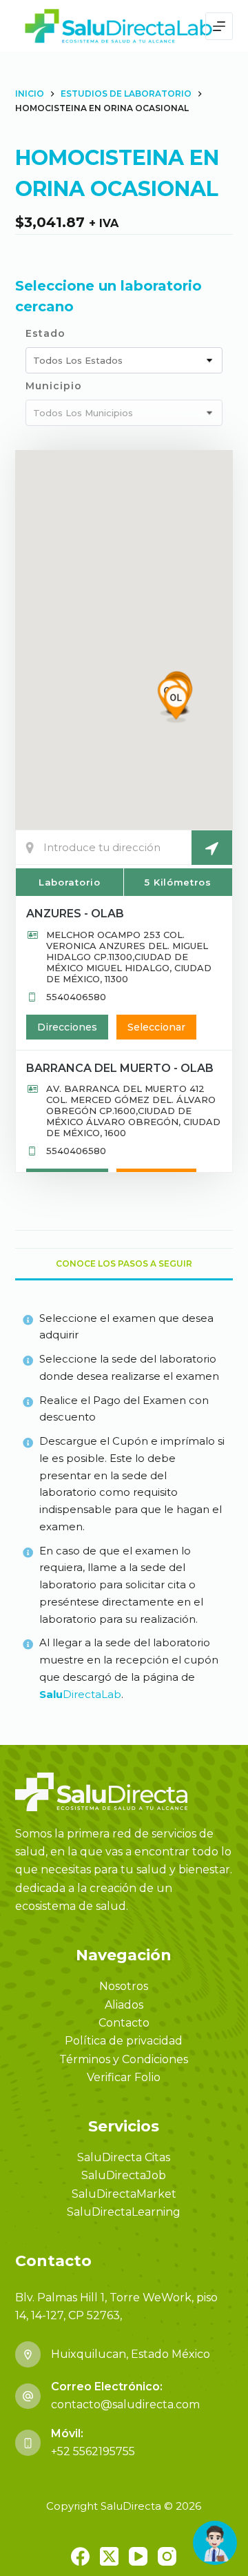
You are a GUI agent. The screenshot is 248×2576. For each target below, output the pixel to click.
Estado (45, 333)
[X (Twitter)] (109, 2556)
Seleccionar (156, 1027)
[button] (176, 704)
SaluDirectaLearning (124, 2212)
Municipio (54, 386)
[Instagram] (167, 2556)
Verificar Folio (124, 2077)
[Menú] (219, 26)
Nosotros (124, 1986)
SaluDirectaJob (124, 2175)
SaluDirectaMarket (124, 2194)
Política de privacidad (124, 2041)
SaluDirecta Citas (124, 2157)
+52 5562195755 (93, 2451)
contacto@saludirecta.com (125, 2404)
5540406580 (76, 997)
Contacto (124, 2023)
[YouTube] (138, 2556)
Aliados (124, 2005)
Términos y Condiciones (124, 2059)
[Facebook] (80, 2556)
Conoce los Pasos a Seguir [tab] (124, 1263)
